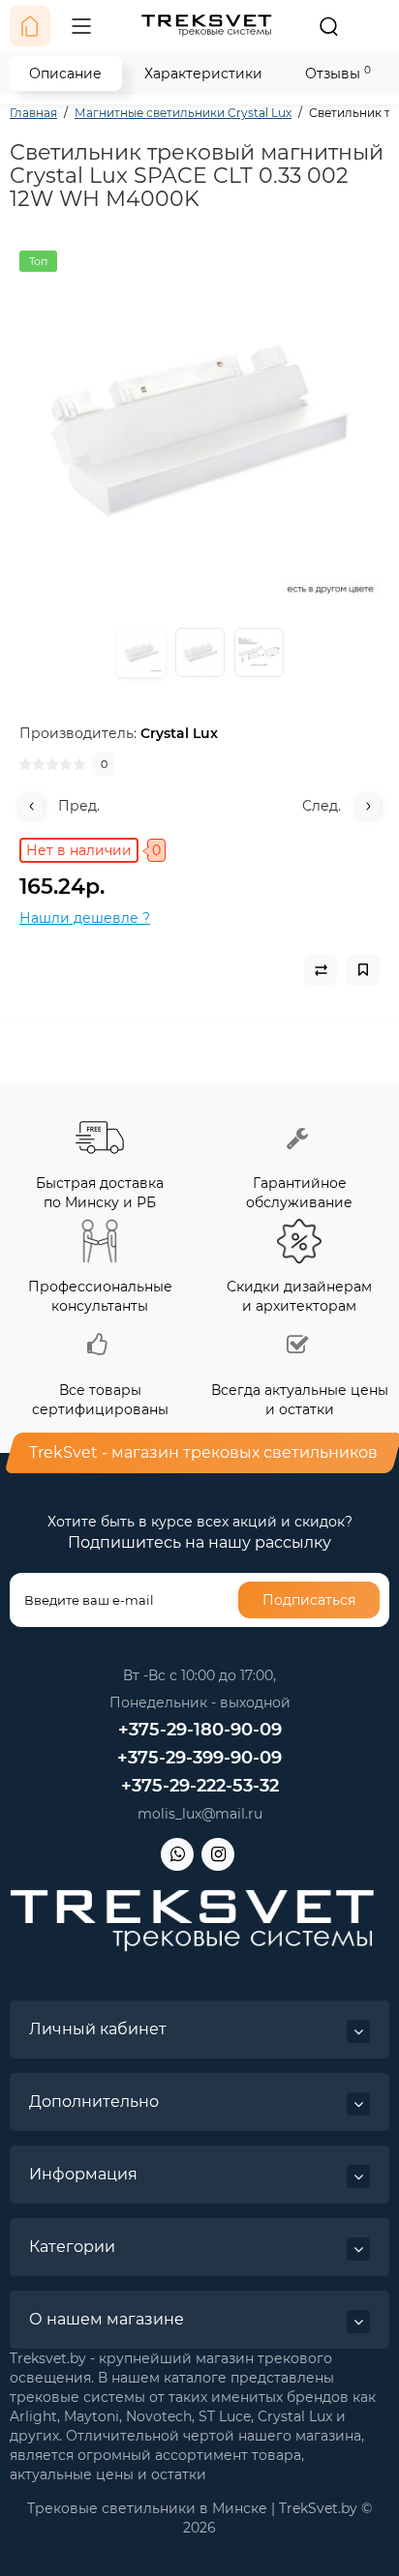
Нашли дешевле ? (85, 918)
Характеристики (203, 74)
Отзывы (338, 73)
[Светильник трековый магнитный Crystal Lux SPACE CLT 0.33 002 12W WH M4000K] (199, 430)
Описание (65, 74)
